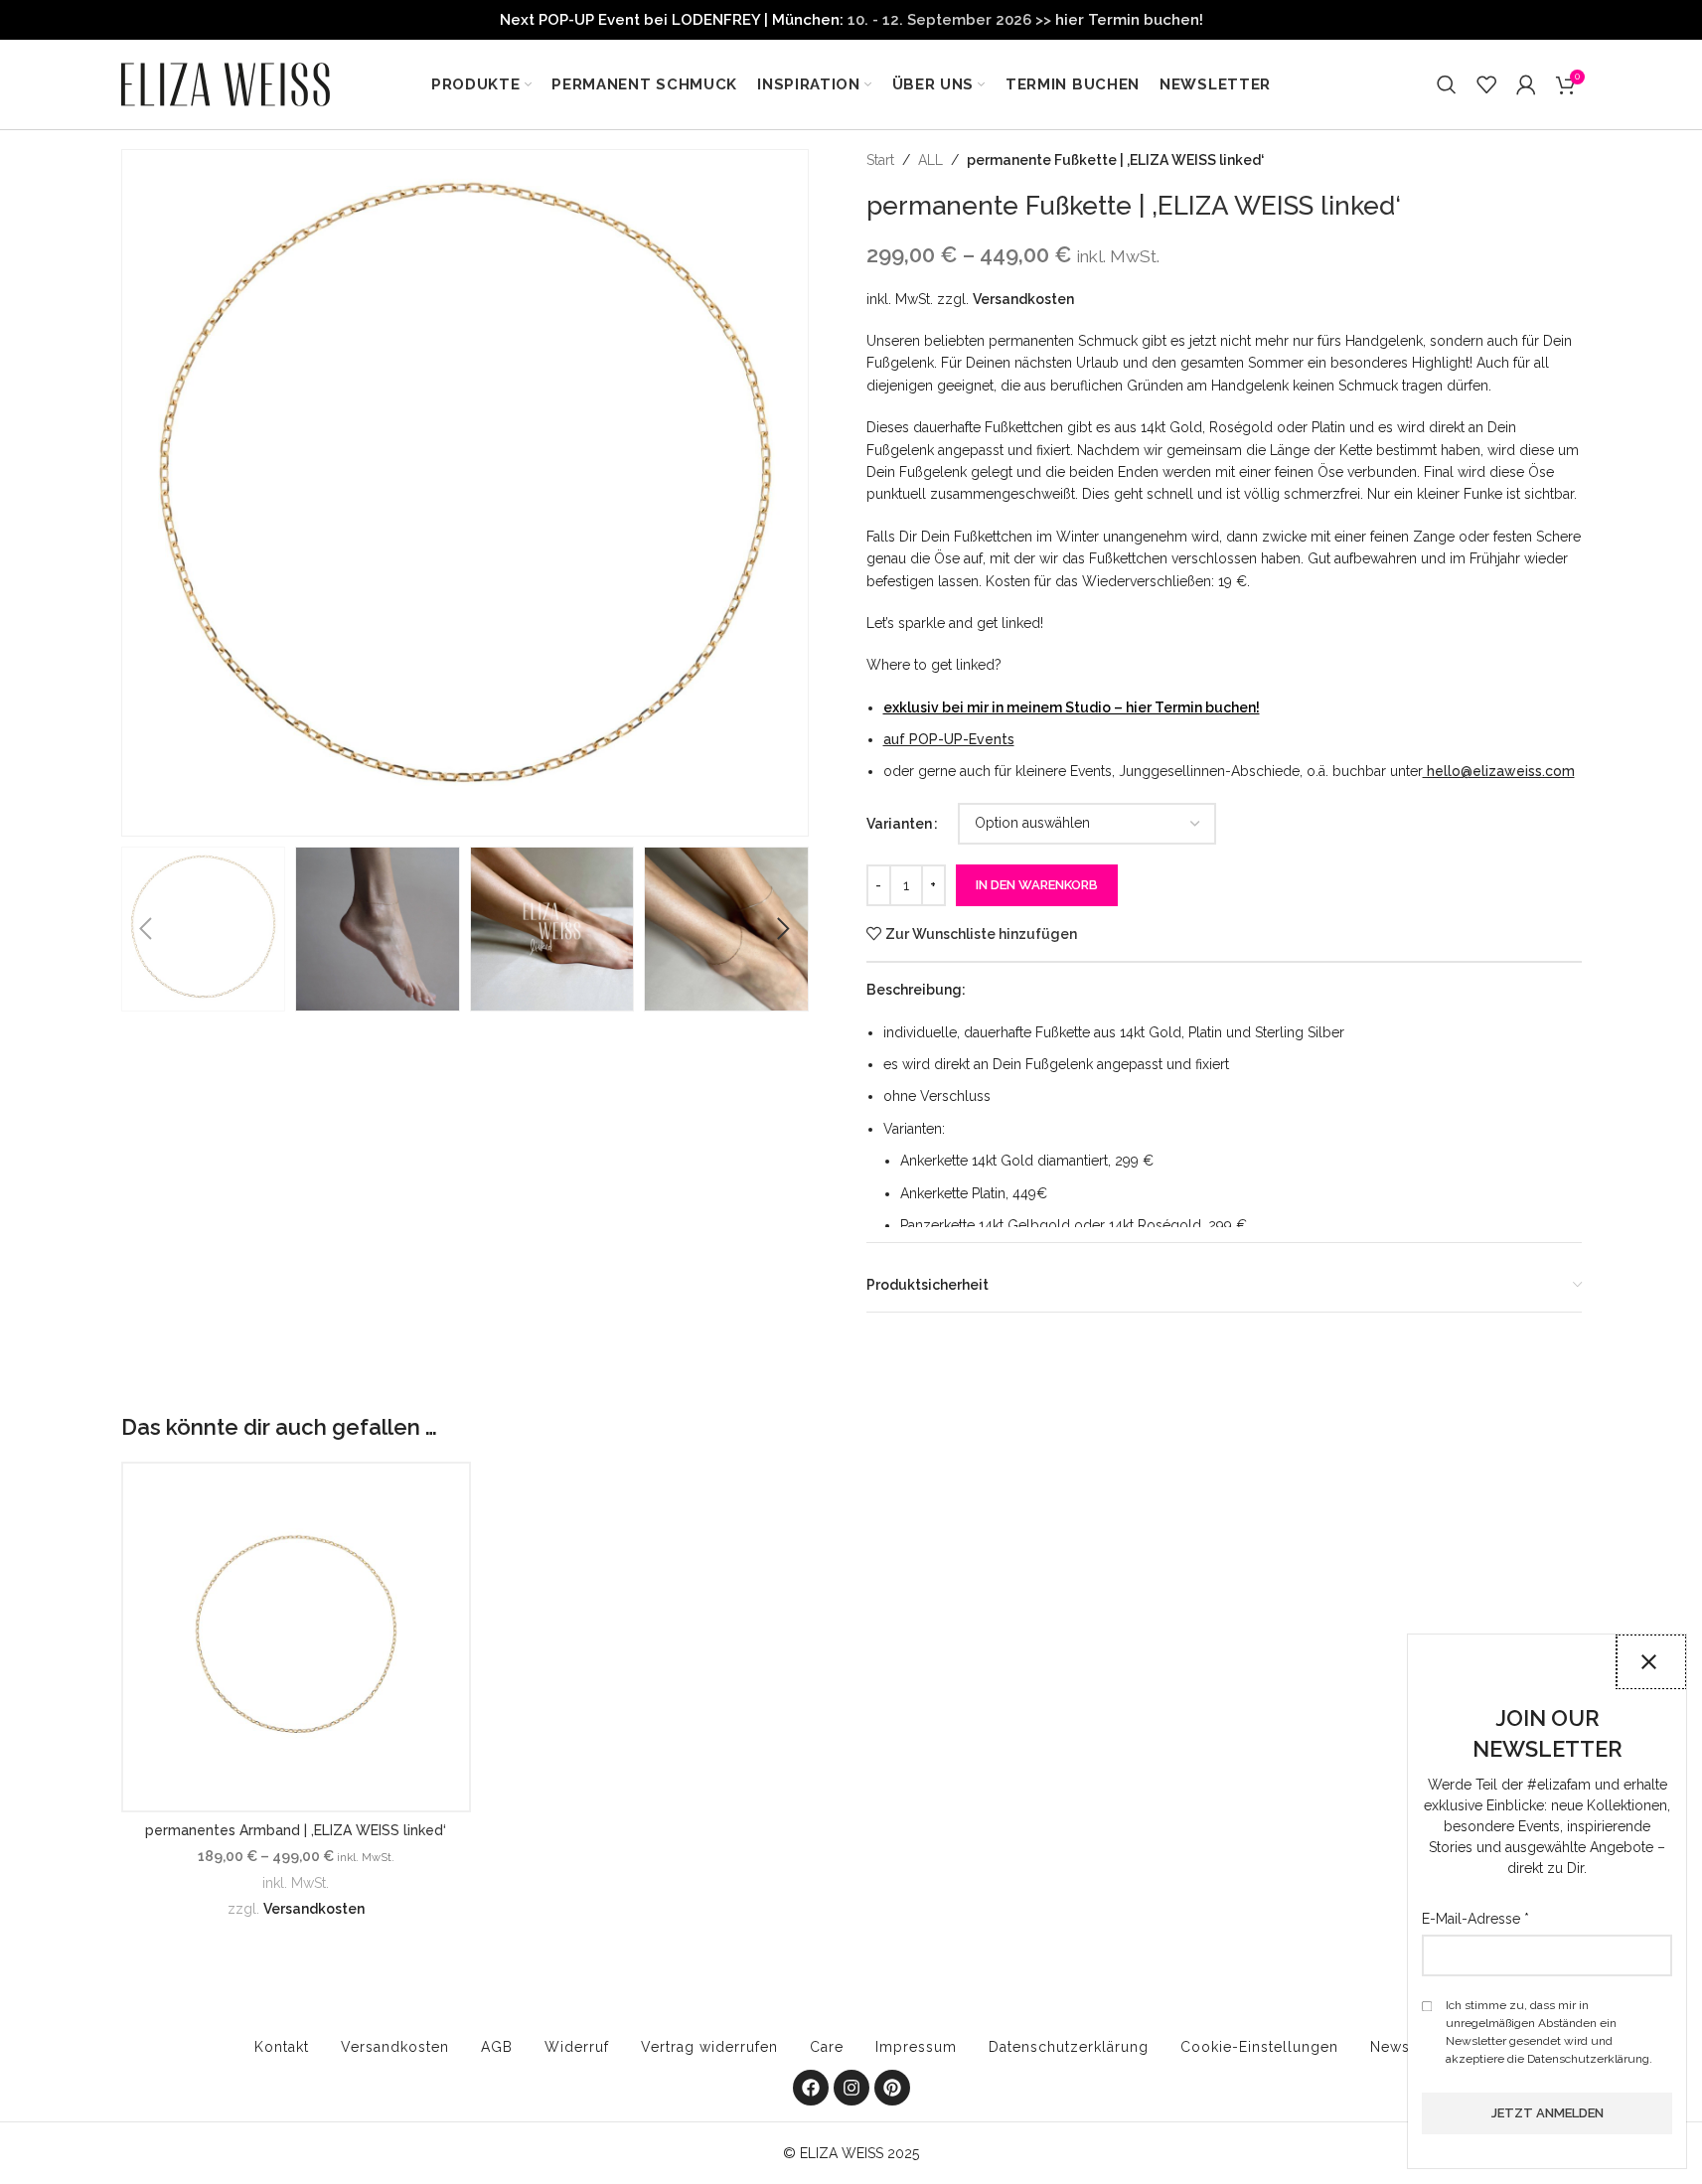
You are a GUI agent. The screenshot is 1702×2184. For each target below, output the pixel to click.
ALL (930, 160)
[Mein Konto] (1526, 84)
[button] (146, 929)
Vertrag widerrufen (709, 2047)
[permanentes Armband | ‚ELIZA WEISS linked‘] (297, 1637)
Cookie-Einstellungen (1259, 2047)
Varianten (899, 824)
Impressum (916, 2047)
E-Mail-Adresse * (1475, 1919)
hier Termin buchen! (1129, 20)
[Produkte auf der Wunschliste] (1486, 84)
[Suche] (1447, 84)
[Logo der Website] (226, 83)
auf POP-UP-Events (949, 739)
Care (827, 2047)
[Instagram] (851, 2088)
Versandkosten (1023, 299)
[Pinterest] (892, 2088)
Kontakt (282, 2047)
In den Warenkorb (1037, 885)
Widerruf (577, 2047)
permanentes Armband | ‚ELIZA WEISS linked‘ (296, 1830)
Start (880, 160)
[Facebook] (811, 2088)
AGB (497, 2047)
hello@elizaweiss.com (1499, 771)
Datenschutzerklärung (1069, 2047)
